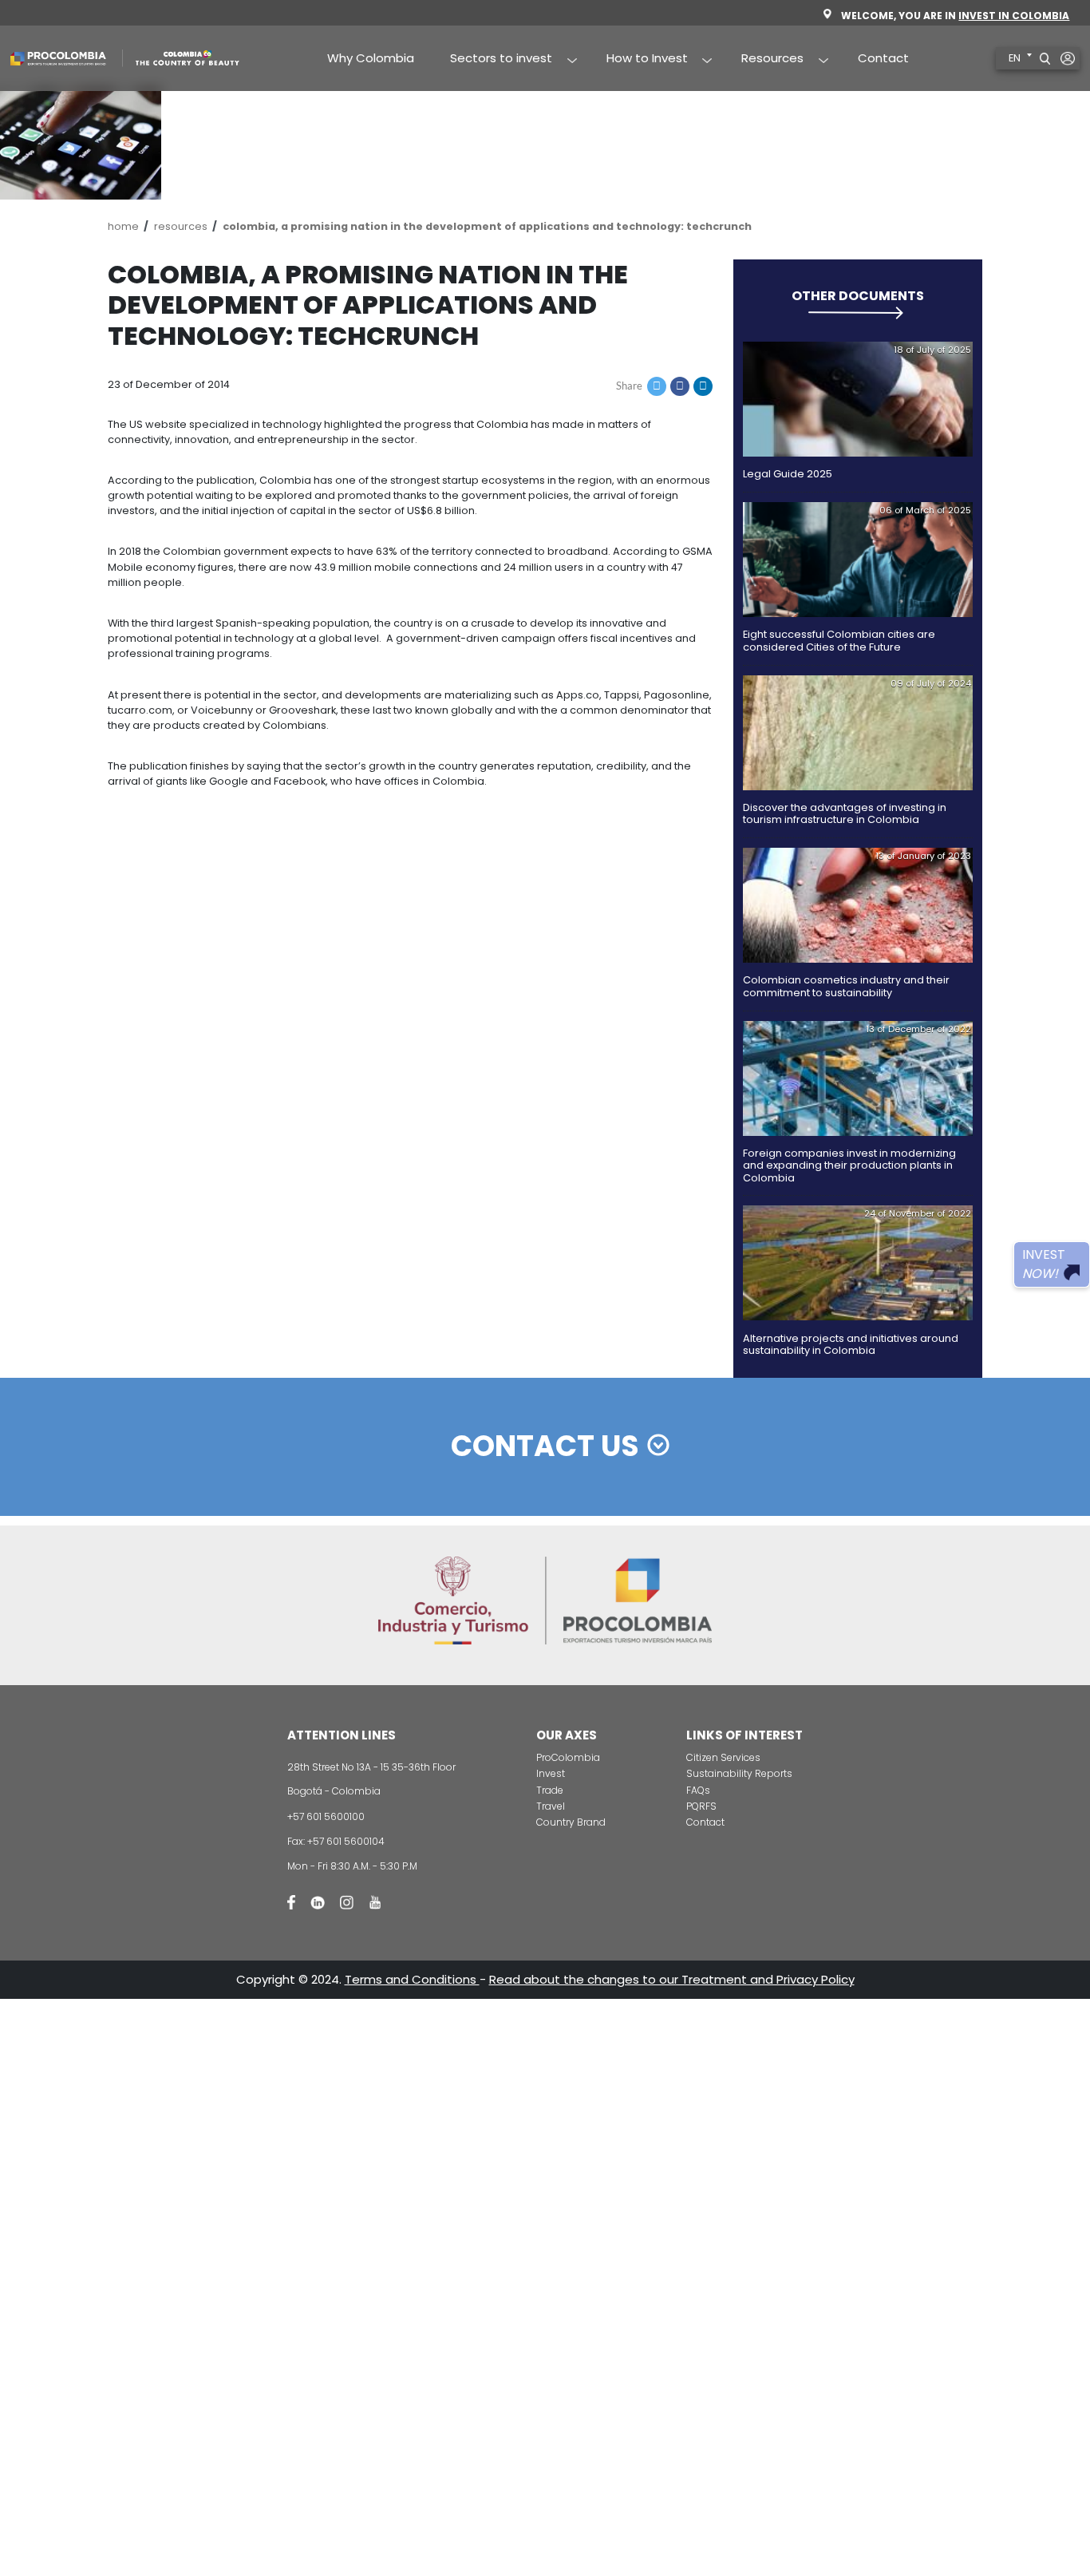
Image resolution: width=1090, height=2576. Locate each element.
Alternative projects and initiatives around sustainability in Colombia (851, 1344)
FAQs (698, 1790)
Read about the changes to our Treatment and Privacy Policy (672, 1979)
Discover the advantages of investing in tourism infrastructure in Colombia (845, 813)
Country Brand (571, 1822)
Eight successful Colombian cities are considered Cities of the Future (839, 640)
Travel (551, 1806)
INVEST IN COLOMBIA (1014, 16)
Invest (551, 1773)
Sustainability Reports (739, 1773)
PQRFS (701, 1806)
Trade (550, 1790)
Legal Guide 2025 (788, 474)
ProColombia (568, 1757)
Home (123, 226)
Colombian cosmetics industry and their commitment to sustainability (846, 986)
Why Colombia (371, 58)
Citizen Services (723, 1757)
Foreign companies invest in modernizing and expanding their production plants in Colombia (849, 1165)
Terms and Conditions (412, 1979)
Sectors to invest (493, 59)
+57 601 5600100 (326, 1816)
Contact (883, 58)
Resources (764, 59)
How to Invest (638, 59)
